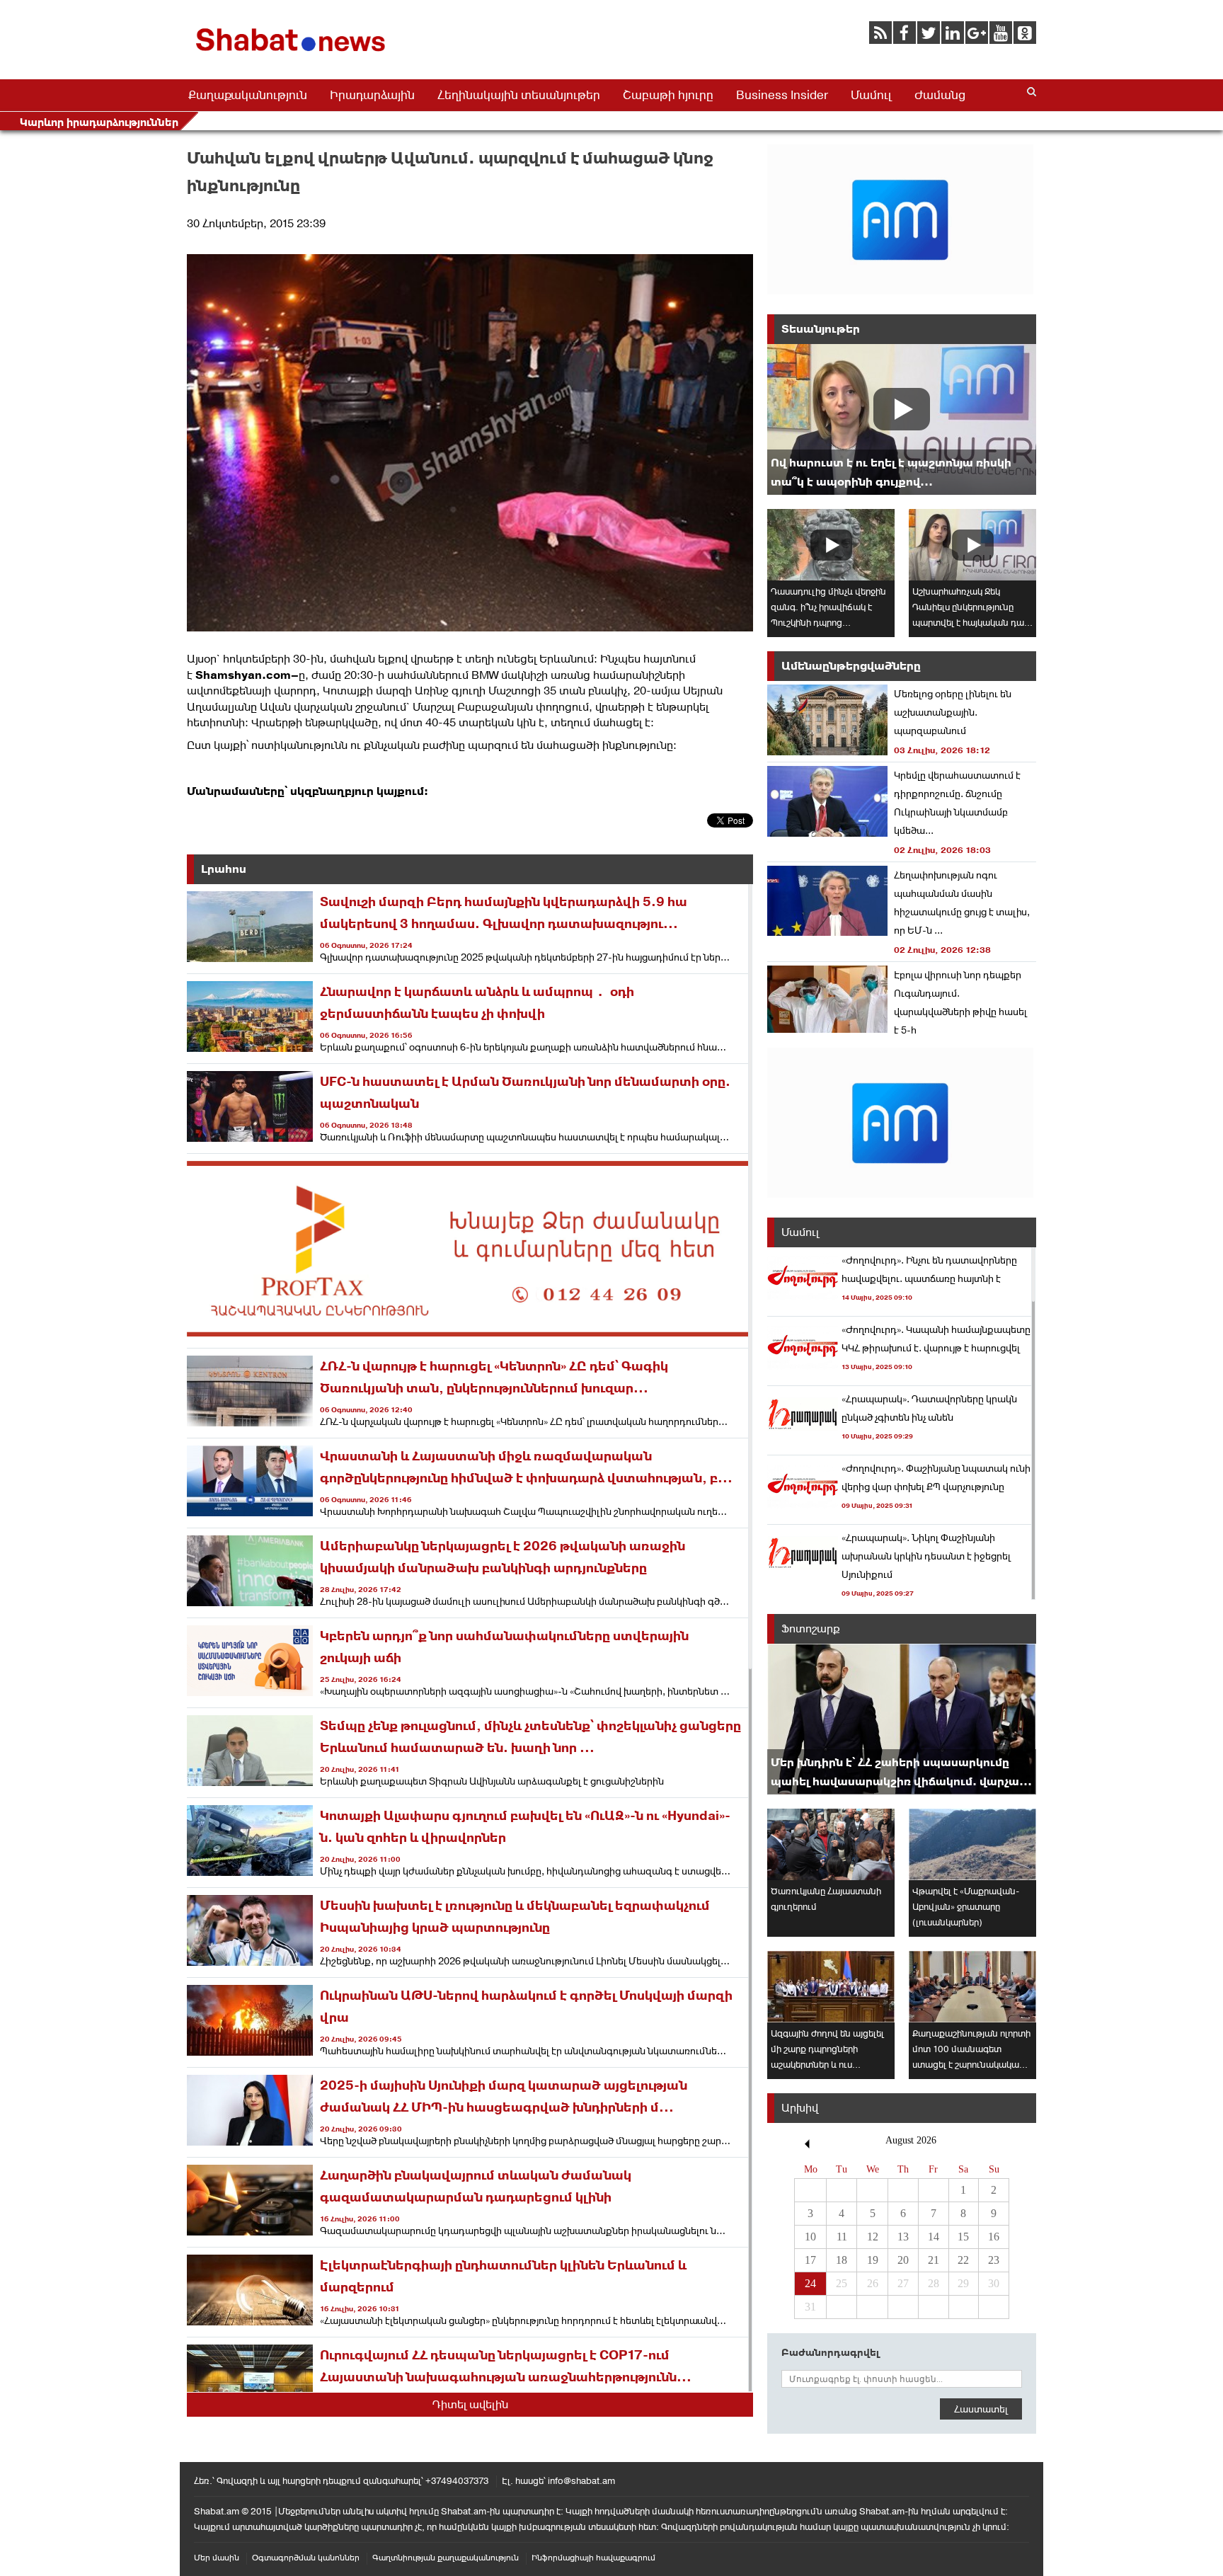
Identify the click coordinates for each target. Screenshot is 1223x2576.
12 (873, 2237)
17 (810, 2260)
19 (873, 2260)
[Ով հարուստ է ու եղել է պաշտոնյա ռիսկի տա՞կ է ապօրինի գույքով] (902, 419)
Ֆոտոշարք (811, 1628)
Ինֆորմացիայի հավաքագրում (593, 2558)
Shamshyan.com (243, 675)
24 (810, 2283)
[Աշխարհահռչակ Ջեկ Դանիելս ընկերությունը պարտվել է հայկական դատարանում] (972, 545)
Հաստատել (981, 2409)
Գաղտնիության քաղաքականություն (446, 2558)
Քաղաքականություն (248, 95)
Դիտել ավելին (470, 2404)
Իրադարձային (372, 95)
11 (842, 2237)
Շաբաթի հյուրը (668, 95)
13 (903, 2237)
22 (963, 2260)
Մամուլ (871, 95)
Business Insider (782, 95)
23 (994, 2260)
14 (934, 2237)
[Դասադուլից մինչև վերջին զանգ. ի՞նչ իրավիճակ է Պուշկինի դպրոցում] (831, 545)
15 (963, 2237)
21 (934, 2260)
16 (994, 2237)
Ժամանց (940, 95)
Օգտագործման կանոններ (306, 2558)
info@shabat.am (581, 2481)
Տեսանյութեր (821, 329)
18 (842, 2260)
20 (903, 2260)
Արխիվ (800, 2108)
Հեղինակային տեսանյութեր (519, 95)
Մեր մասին (217, 2558)
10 (810, 2237)
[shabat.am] (293, 54)
